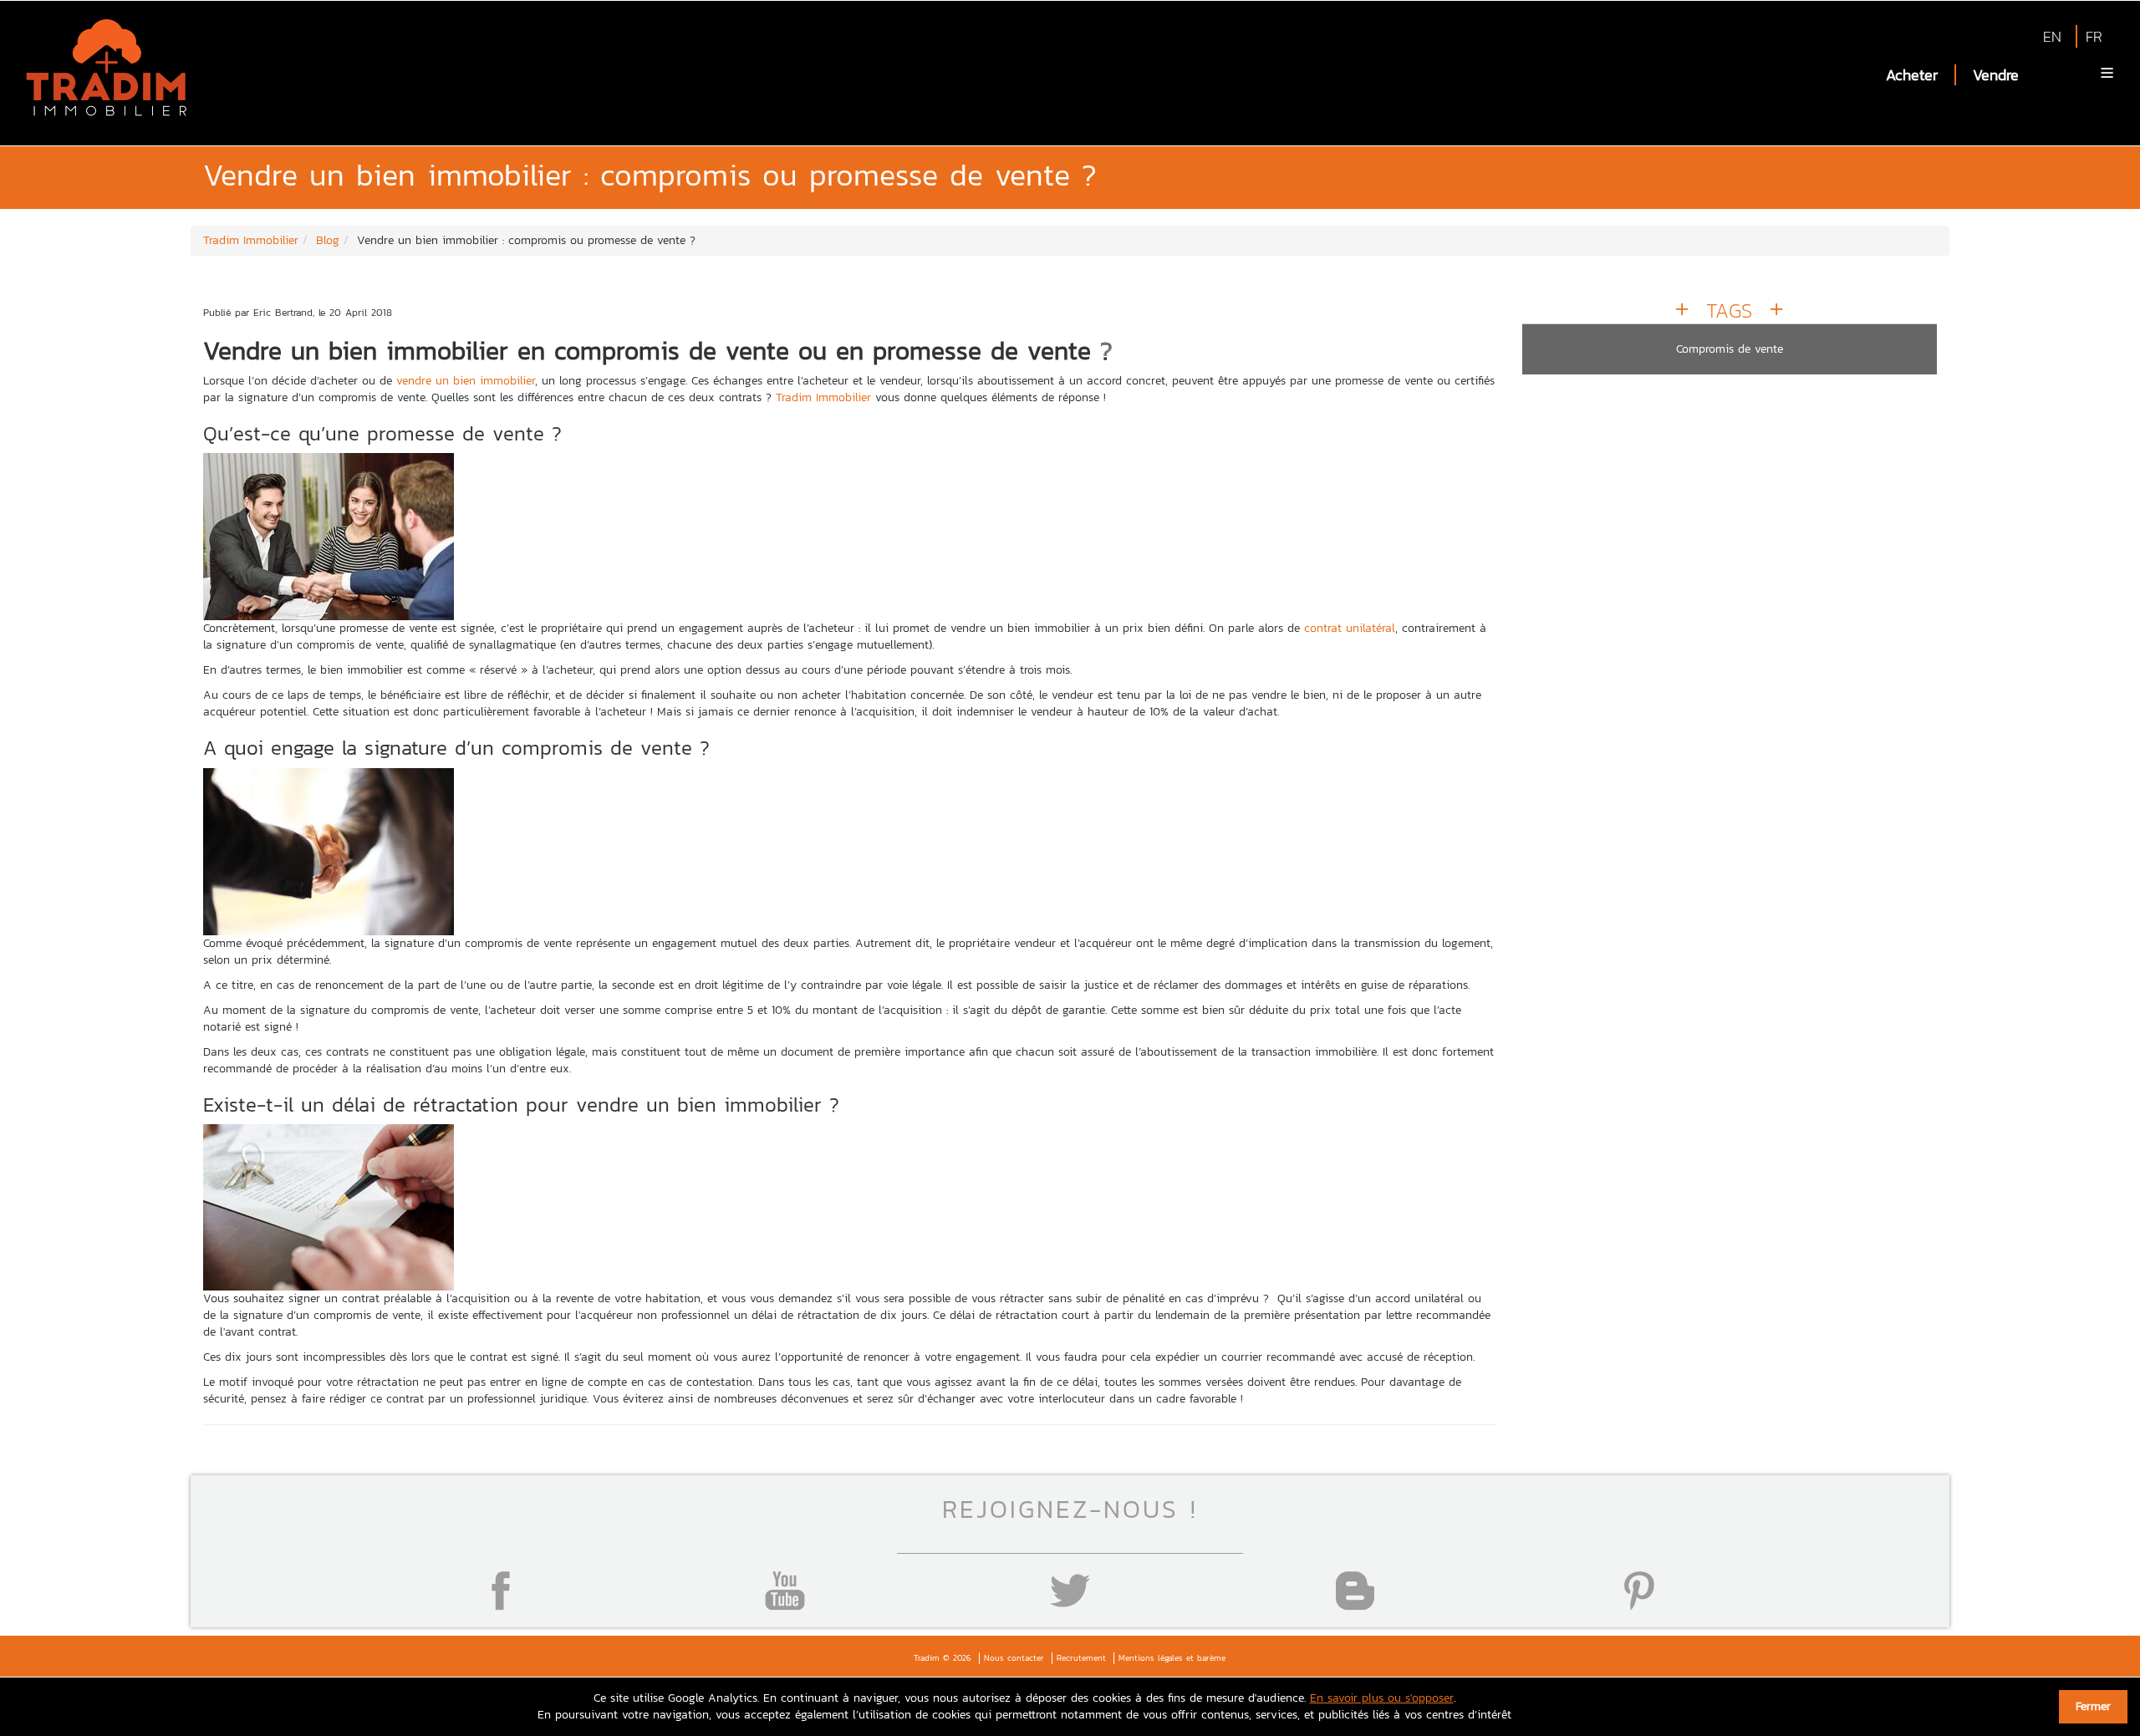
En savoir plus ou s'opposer (1382, 1698)
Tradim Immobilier (823, 397)
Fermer (2093, 1706)
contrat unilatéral (1350, 628)
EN (2052, 36)
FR (2094, 36)
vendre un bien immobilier (466, 381)
